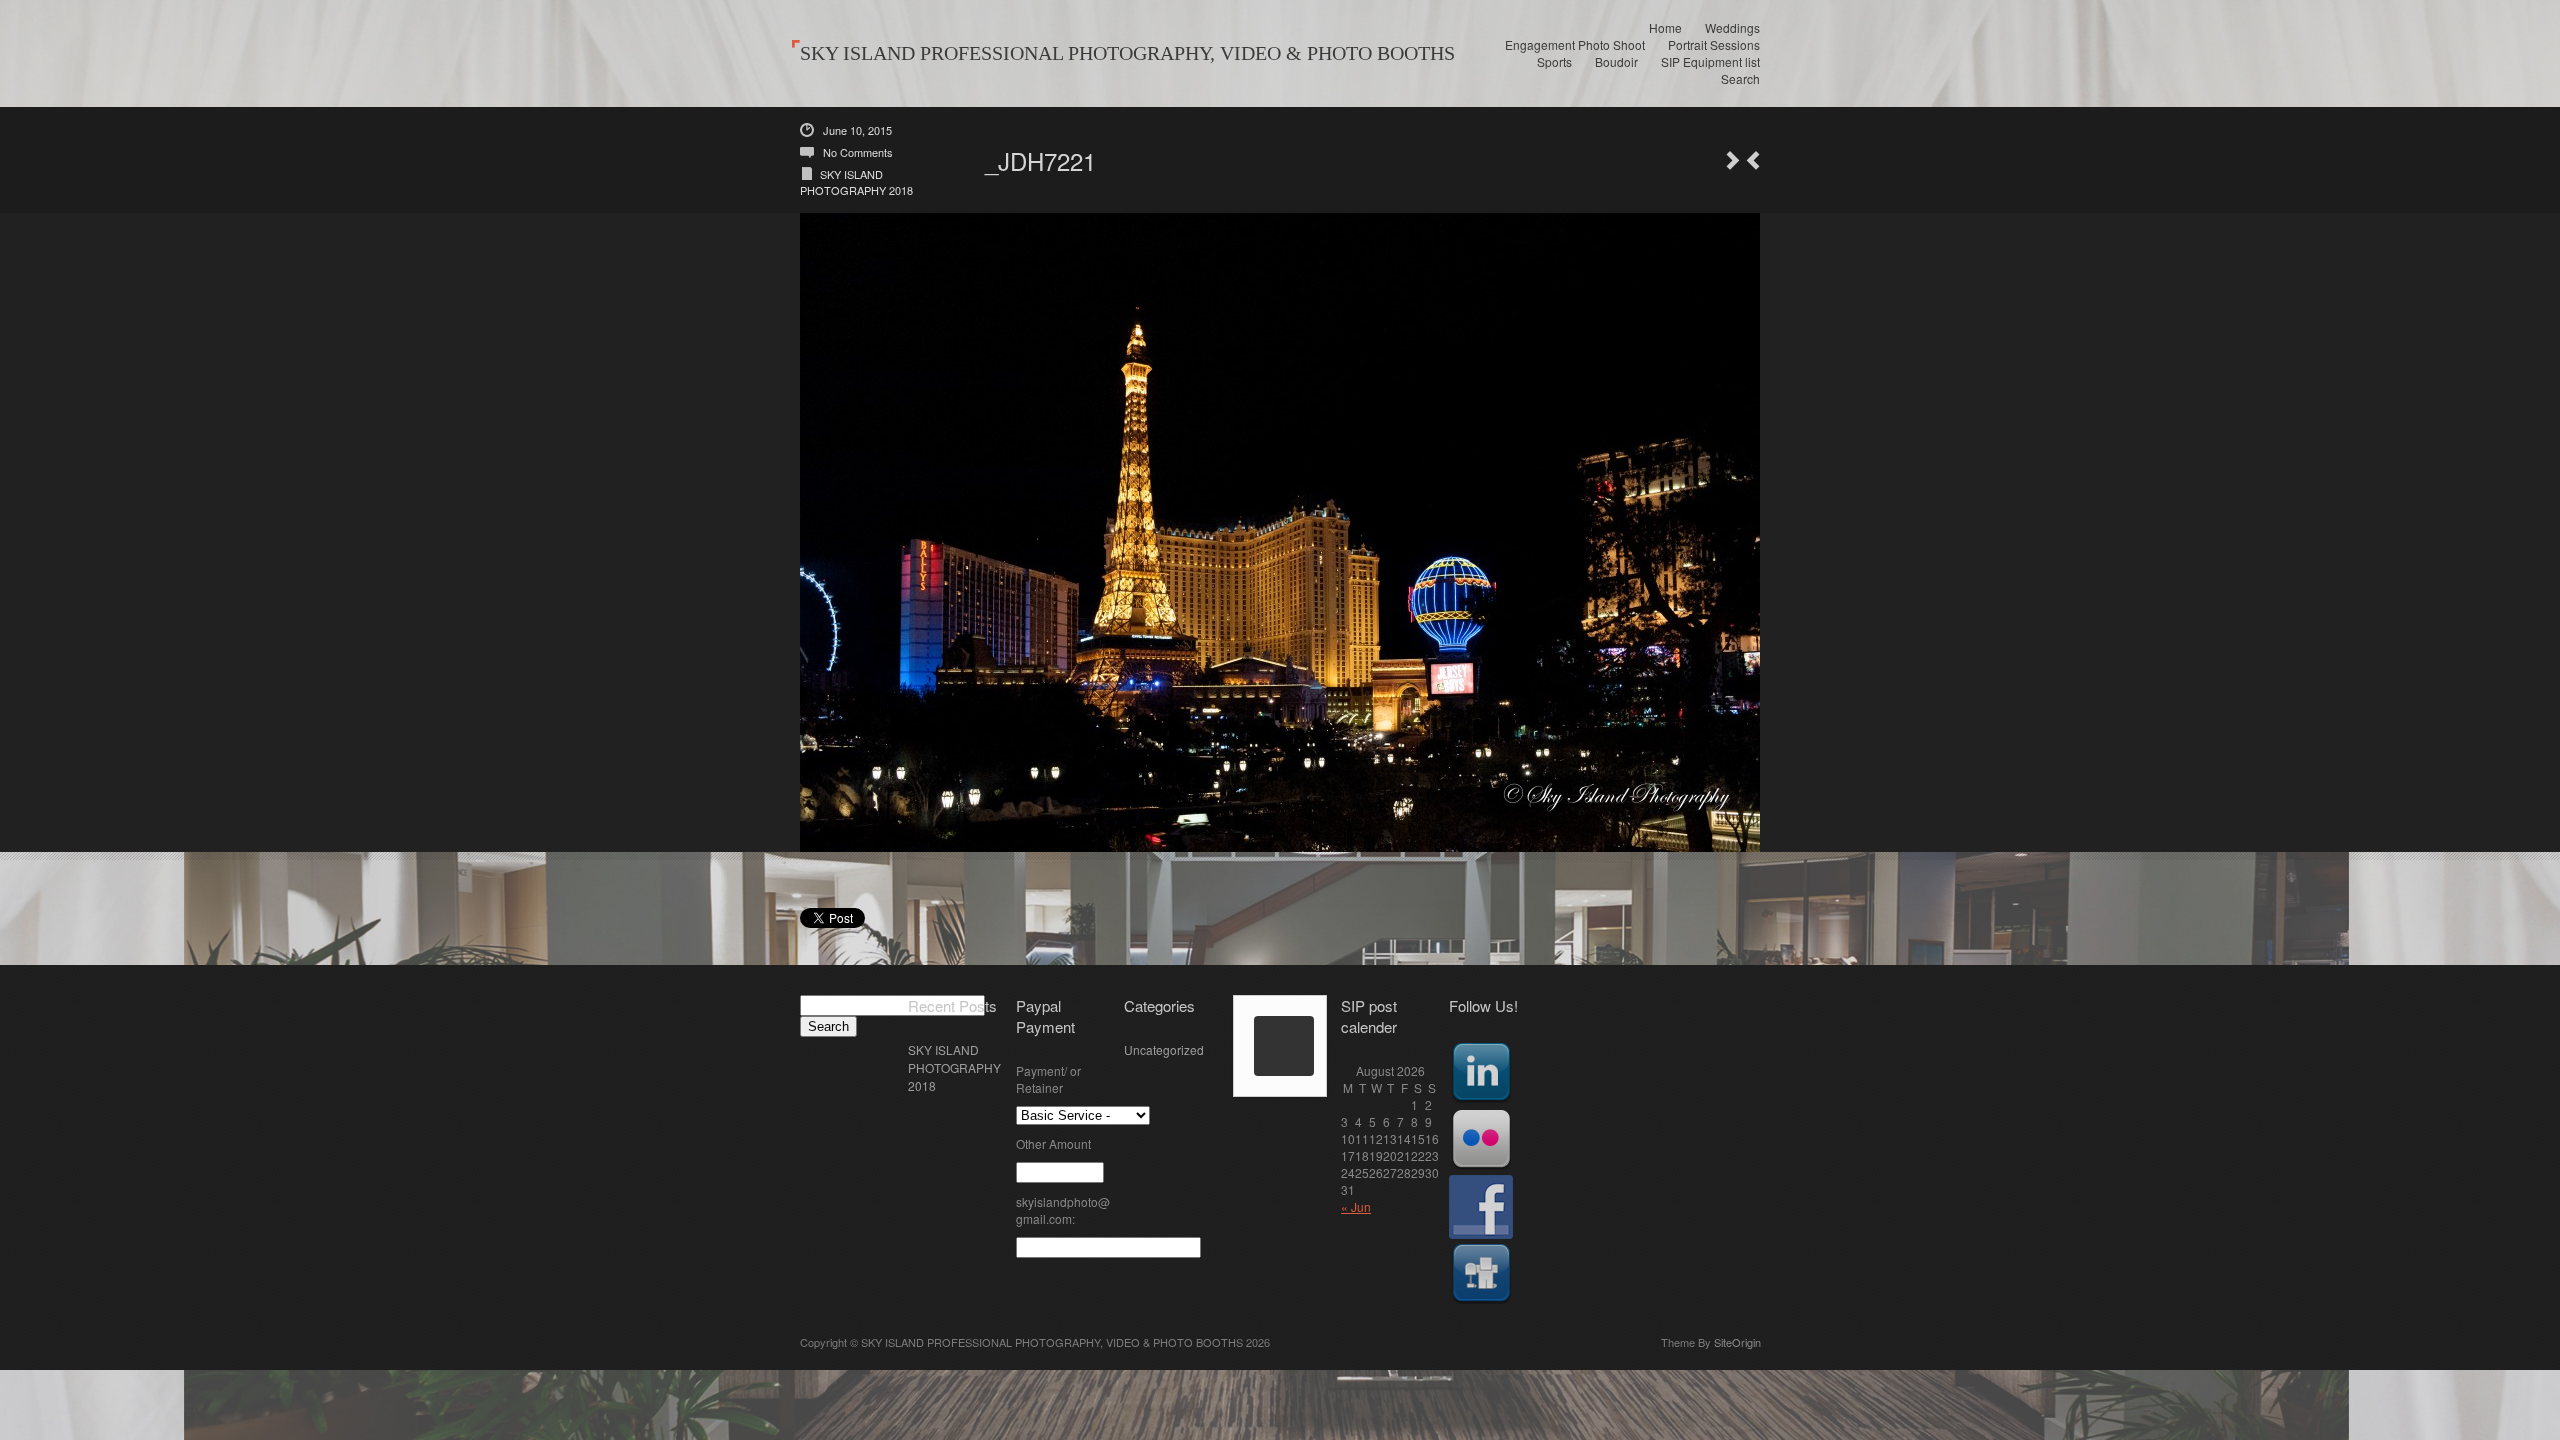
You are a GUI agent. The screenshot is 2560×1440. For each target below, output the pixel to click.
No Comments (858, 152)
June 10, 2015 (857, 130)
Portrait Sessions (1714, 44)
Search (1740, 78)
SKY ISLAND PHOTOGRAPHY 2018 (856, 182)
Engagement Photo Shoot (1575, 44)
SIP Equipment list (1710, 61)
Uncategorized (1164, 1049)
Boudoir (1616, 61)
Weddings (1732, 27)
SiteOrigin (1737, 1342)
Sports (1554, 61)
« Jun (1356, 1206)
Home (1665, 27)
